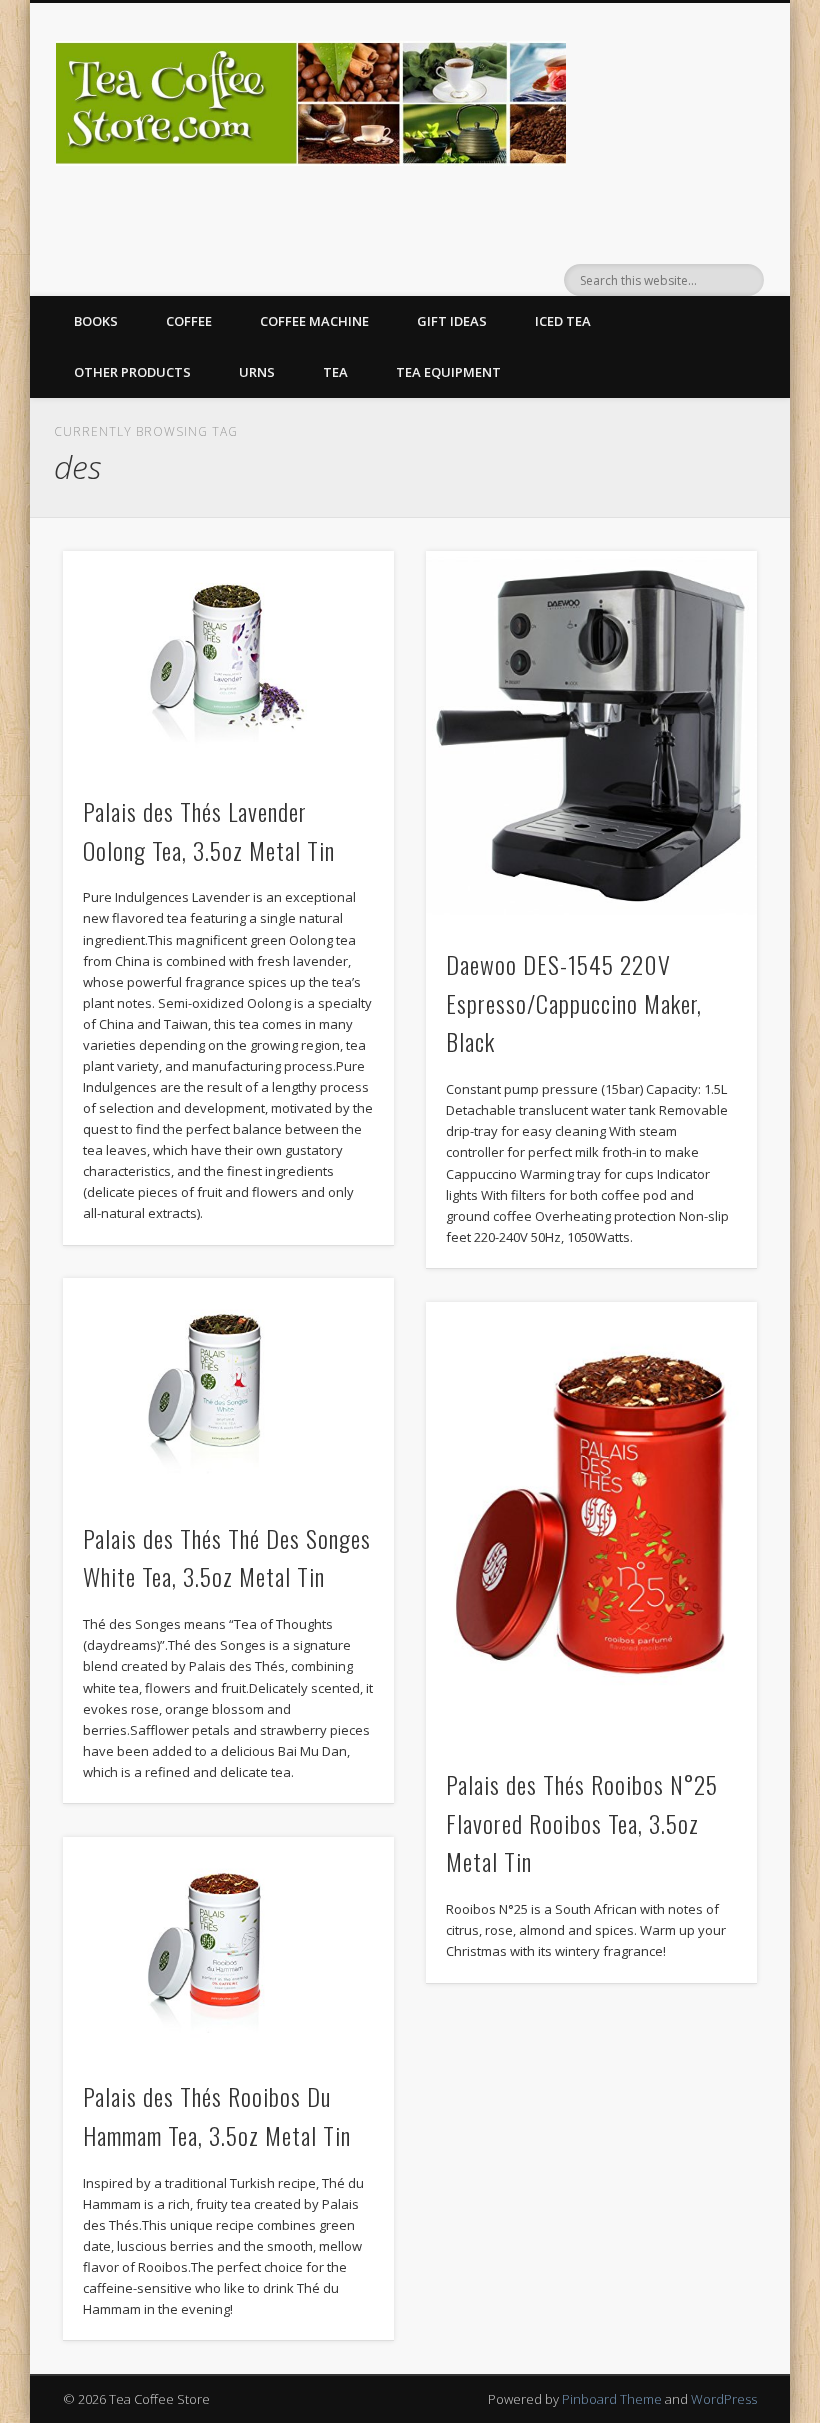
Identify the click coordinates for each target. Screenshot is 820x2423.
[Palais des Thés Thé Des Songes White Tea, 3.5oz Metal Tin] (228, 1388)
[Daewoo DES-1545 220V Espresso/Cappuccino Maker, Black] (591, 737)
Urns (257, 372)
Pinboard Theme (612, 2399)
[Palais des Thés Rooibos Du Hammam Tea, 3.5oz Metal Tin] (228, 1947)
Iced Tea (563, 321)
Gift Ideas (452, 321)
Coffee (189, 321)
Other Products (132, 372)
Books (96, 321)
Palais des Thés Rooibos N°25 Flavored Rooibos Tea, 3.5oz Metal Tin (582, 1823)
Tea (335, 372)
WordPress (724, 2399)
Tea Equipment (448, 372)
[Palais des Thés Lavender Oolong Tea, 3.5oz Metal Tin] (228, 661)
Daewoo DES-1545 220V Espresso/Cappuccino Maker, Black (574, 1003)
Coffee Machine (314, 321)
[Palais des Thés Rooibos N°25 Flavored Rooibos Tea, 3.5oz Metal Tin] (591, 1523)
